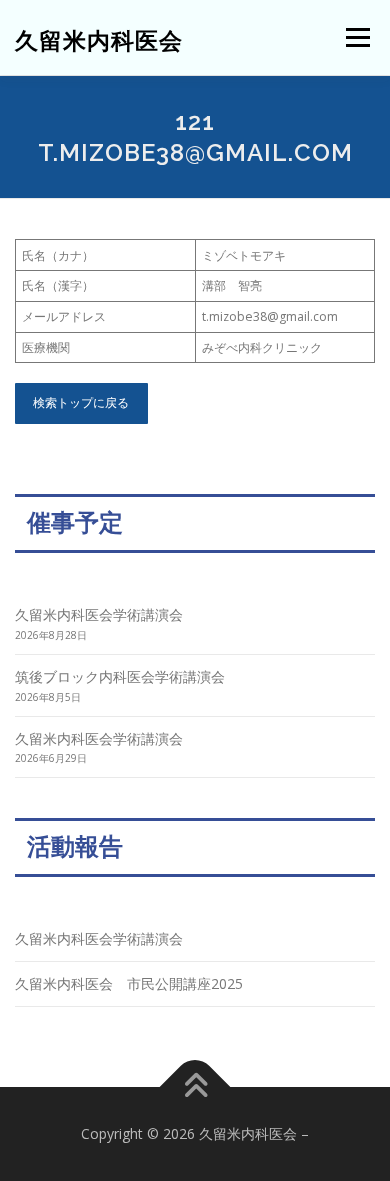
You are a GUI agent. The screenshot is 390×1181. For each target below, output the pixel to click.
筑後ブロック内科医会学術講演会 (120, 676)
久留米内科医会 (99, 39)
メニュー (357, 37)
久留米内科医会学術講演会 (99, 614)
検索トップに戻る (81, 402)
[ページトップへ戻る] (195, 1086)
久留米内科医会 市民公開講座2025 (129, 983)
